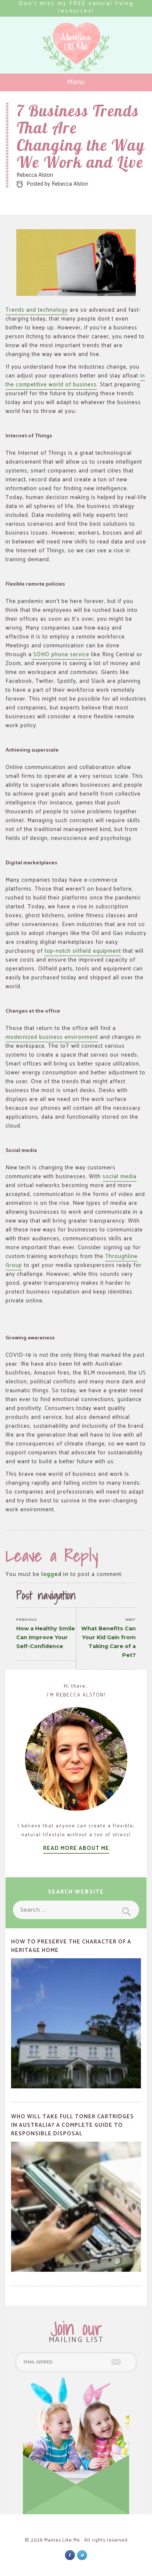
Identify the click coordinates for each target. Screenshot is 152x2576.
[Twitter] (82, 2555)
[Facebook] (70, 2555)
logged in (55, 1574)
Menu (76, 82)
